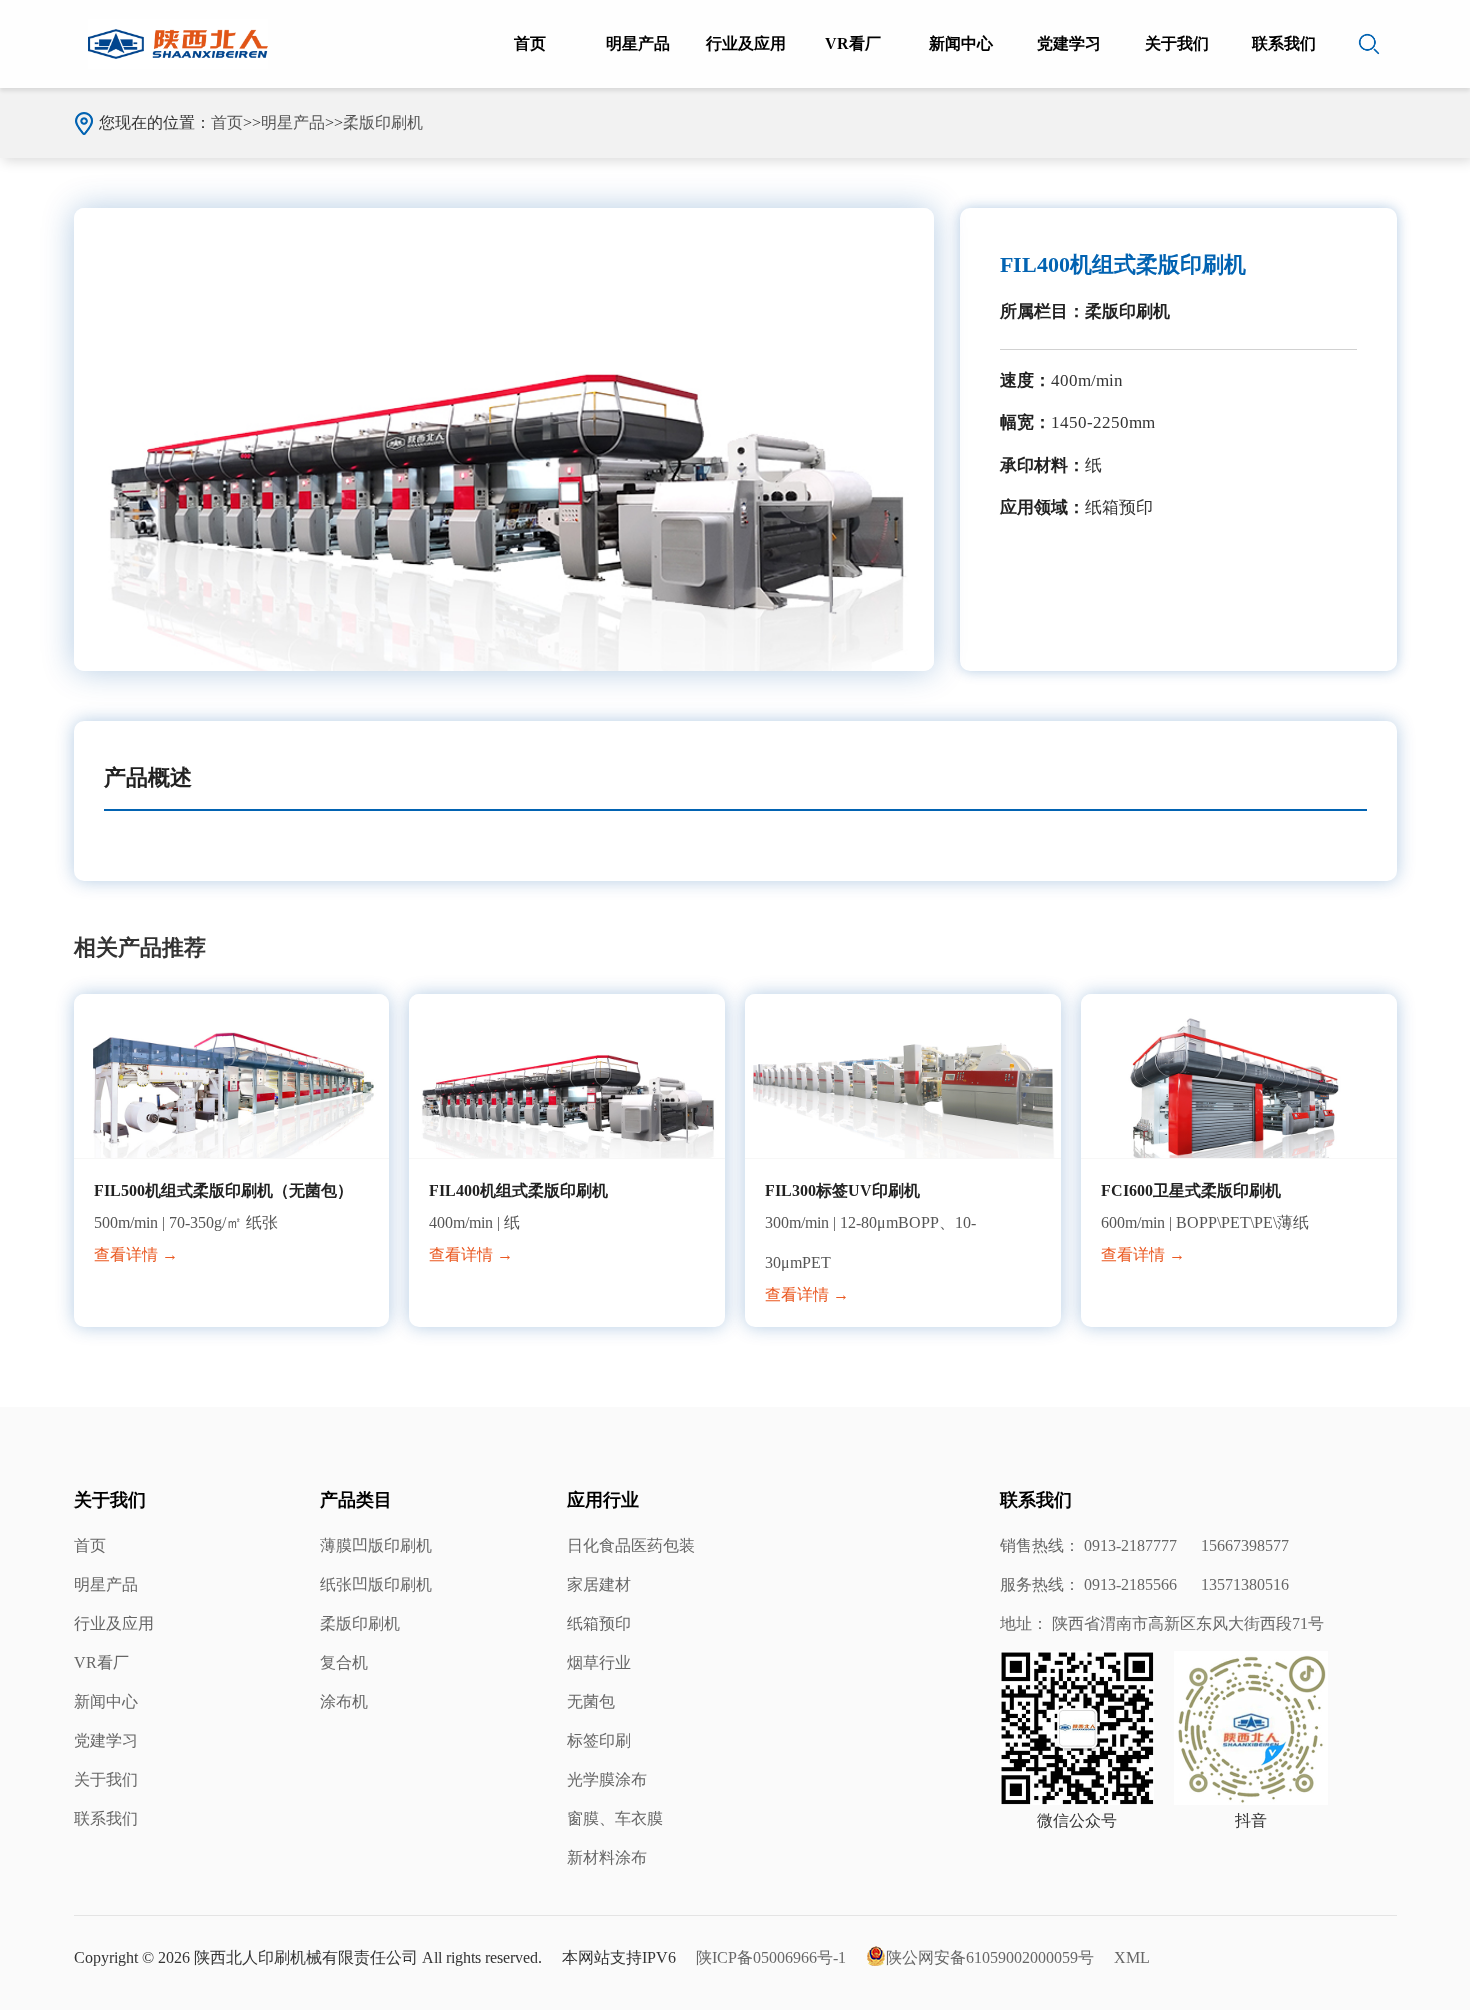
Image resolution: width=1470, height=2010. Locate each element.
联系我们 (1284, 43)
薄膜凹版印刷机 (376, 1545)
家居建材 (599, 1584)
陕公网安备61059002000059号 (990, 1957)
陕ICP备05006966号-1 (771, 1957)
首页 (530, 43)
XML (1132, 1957)
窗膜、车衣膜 (615, 1818)
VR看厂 (853, 43)
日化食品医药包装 (631, 1545)
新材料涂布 (607, 1857)
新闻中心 (961, 43)
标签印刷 (599, 1740)
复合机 (344, 1662)
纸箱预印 (599, 1623)
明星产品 (638, 43)
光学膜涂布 (607, 1779)
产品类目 (356, 1500)
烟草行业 (599, 1662)
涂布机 (344, 1701)
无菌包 (591, 1701)
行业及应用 (746, 43)
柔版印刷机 (383, 122)
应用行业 (603, 1500)
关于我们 (1177, 43)
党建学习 (1069, 43)
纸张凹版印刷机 (376, 1584)
